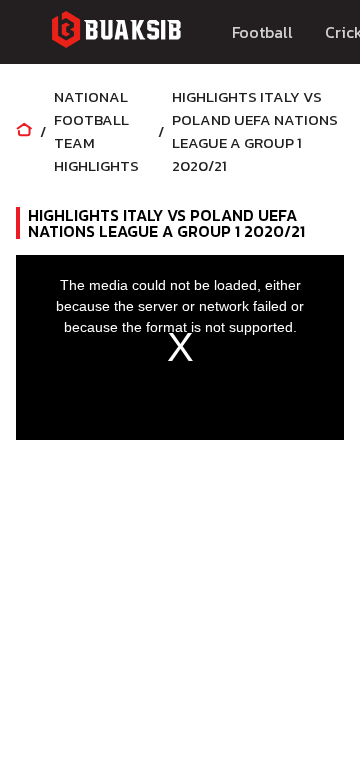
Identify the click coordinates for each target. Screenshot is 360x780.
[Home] (24, 131)
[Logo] (116, 32)
